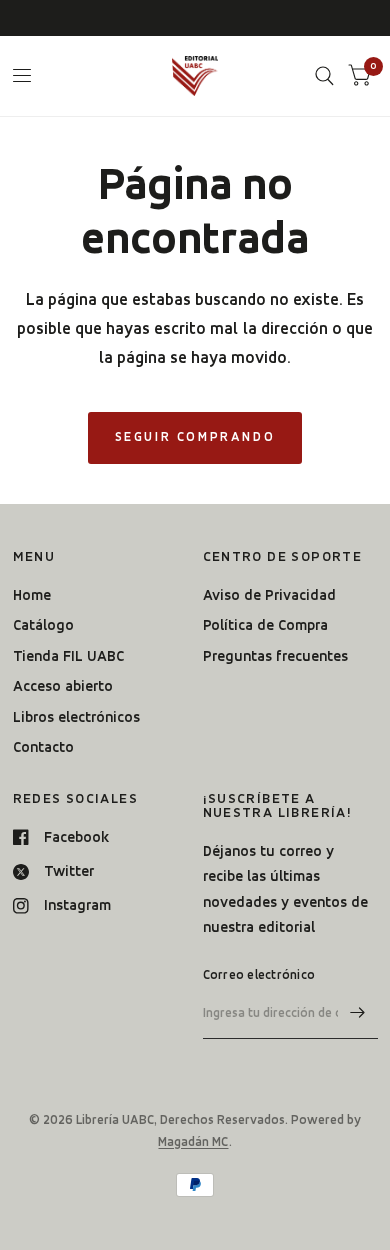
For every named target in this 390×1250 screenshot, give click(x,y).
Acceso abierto (63, 686)
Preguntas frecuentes (275, 656)
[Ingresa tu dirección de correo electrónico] (358, 1013)
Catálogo (43, 625)
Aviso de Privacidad (269, 595)
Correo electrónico (259, 974)
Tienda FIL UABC (68, 656)
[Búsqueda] (324, 76)
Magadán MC (193, 1141)
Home (32, 595)
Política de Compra (265, 625)
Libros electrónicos (76, 717)
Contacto (43, 747)
